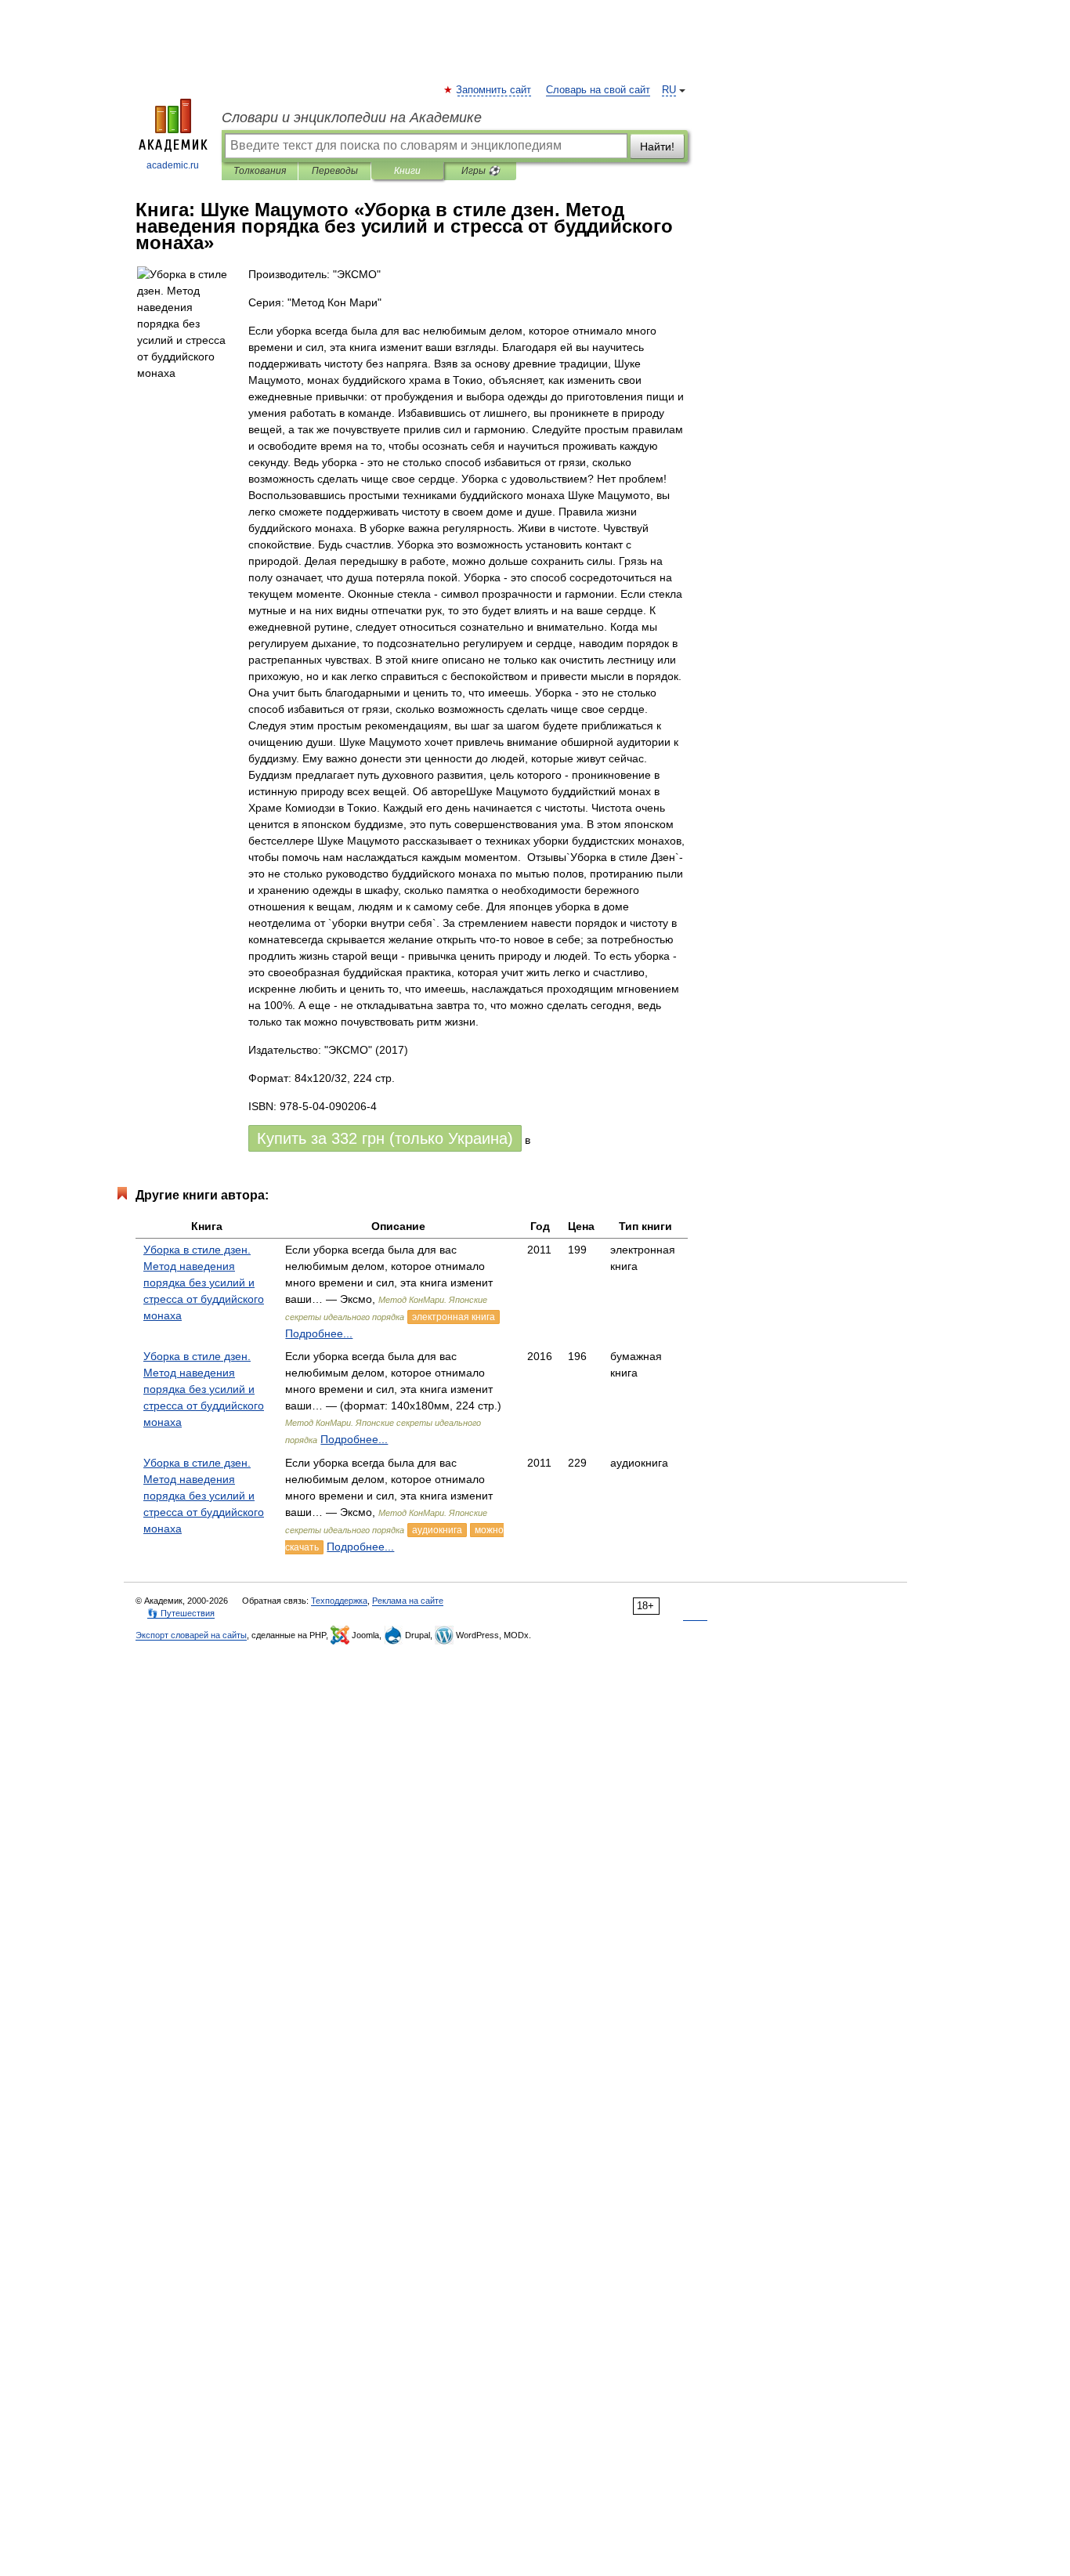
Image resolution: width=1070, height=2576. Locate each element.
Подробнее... (319, 1333)
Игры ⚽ (481, 171)
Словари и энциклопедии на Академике (352, 118)
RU (669, 90)
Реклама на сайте (408, 1601)
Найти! (657, 147)
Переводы (335, 171)
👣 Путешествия (181, 1613)
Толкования (260, 171)
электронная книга (454, 1317)
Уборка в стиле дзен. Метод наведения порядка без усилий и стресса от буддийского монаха (204, 1283)
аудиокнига (437, 1530)
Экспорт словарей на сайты (191, 1635)
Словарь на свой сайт (598, 90)
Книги (407, 171)
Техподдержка (339, 1601)
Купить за (385, 1138)
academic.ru (173, 165)
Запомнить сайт (494, 90)
